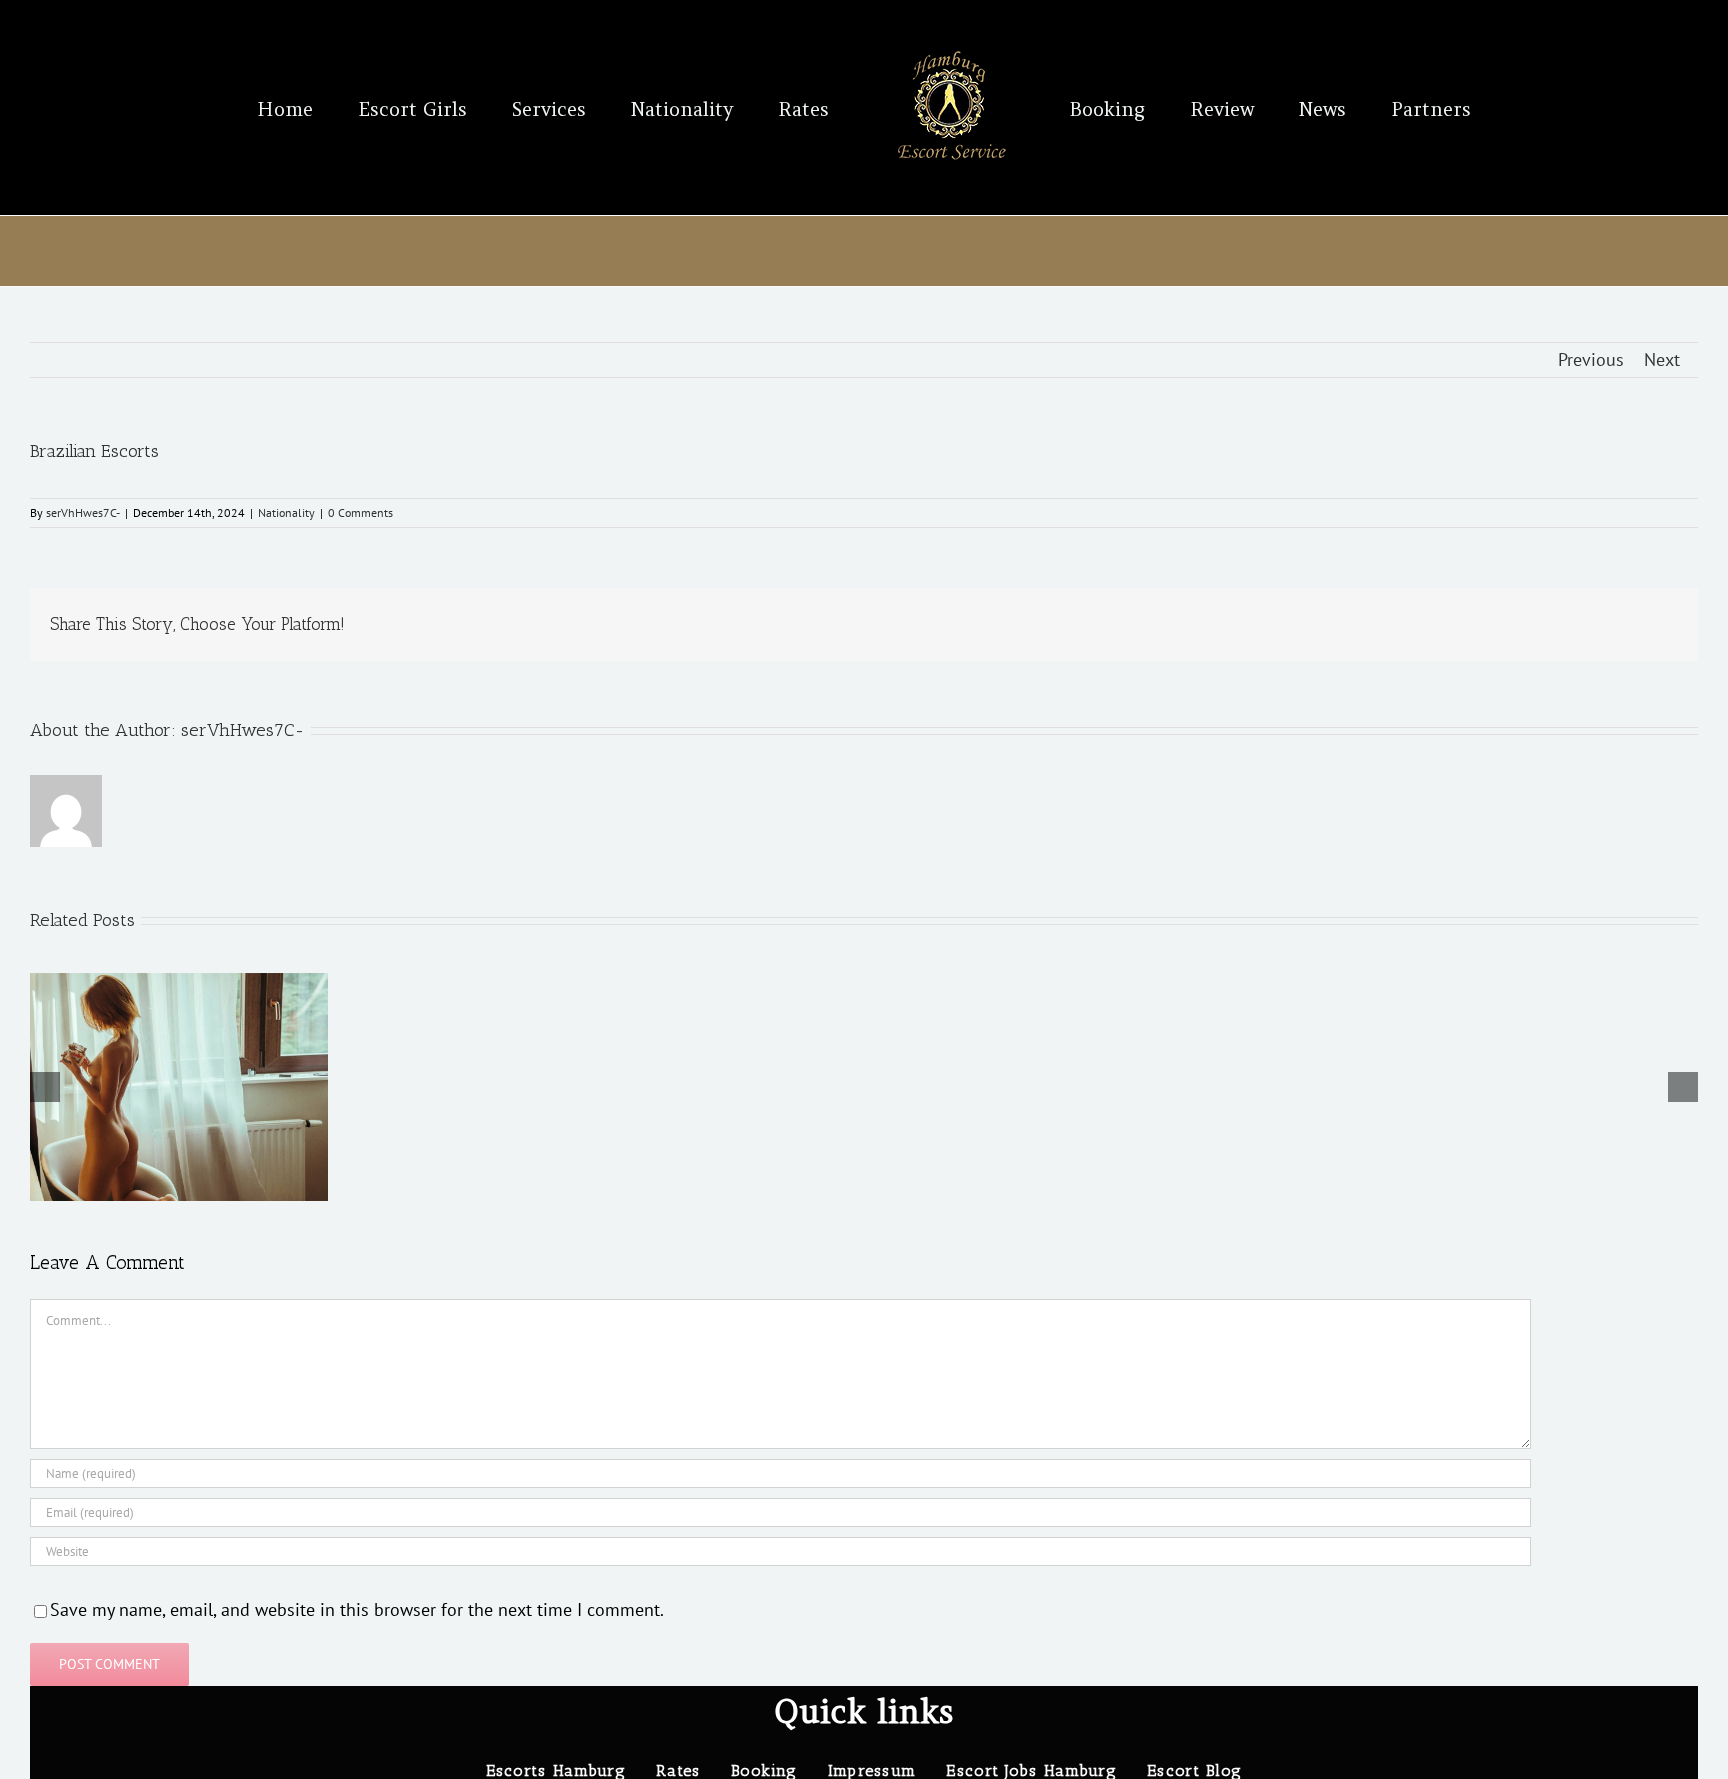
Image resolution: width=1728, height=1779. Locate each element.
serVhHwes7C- (83, 512)
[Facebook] (1416, 625)
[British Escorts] (179, 984)
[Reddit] (1480, 625)
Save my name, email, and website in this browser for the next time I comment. (357, 1609)
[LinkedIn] (1512, 625)
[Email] (1672, 625)
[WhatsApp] (1544, 625)
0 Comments (360, 512)
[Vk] (1640, 625)
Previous (1591, 359)
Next (1662, 359)
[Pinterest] (1608, 625)
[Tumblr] (1576, 625)
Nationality (286, 512)
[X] (1448, 625)
